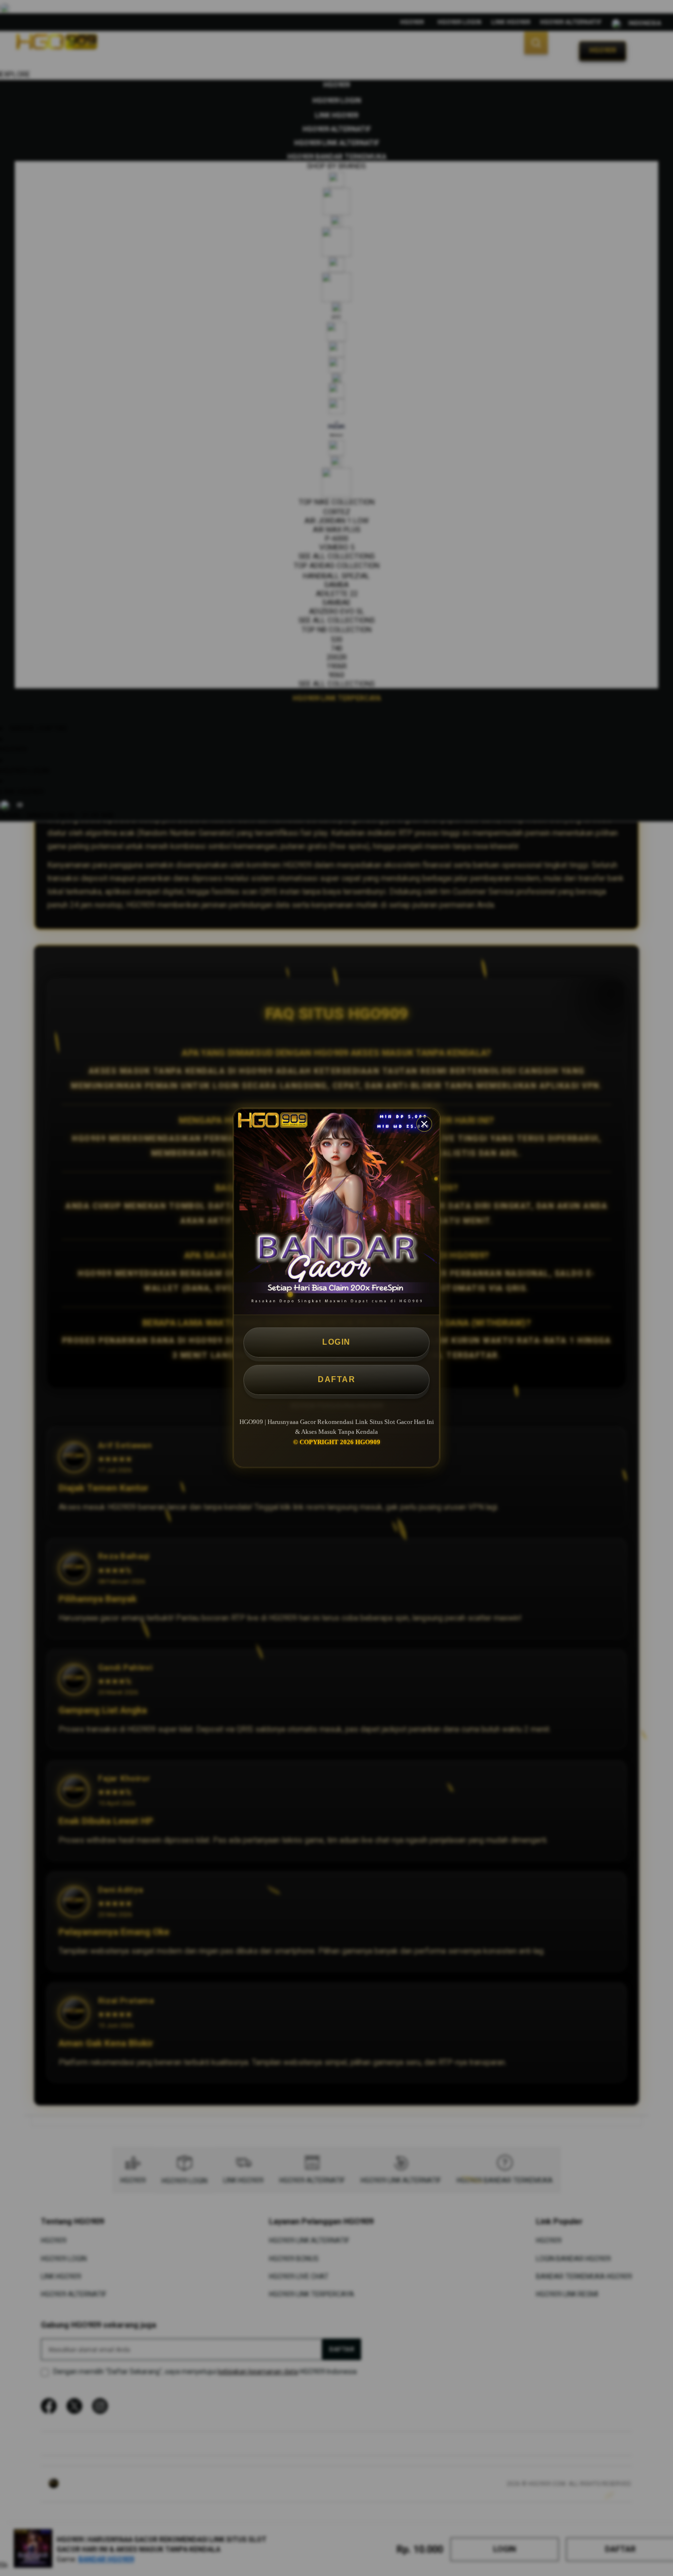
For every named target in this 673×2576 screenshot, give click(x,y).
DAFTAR (336, 1379)
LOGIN (336, 1342)
